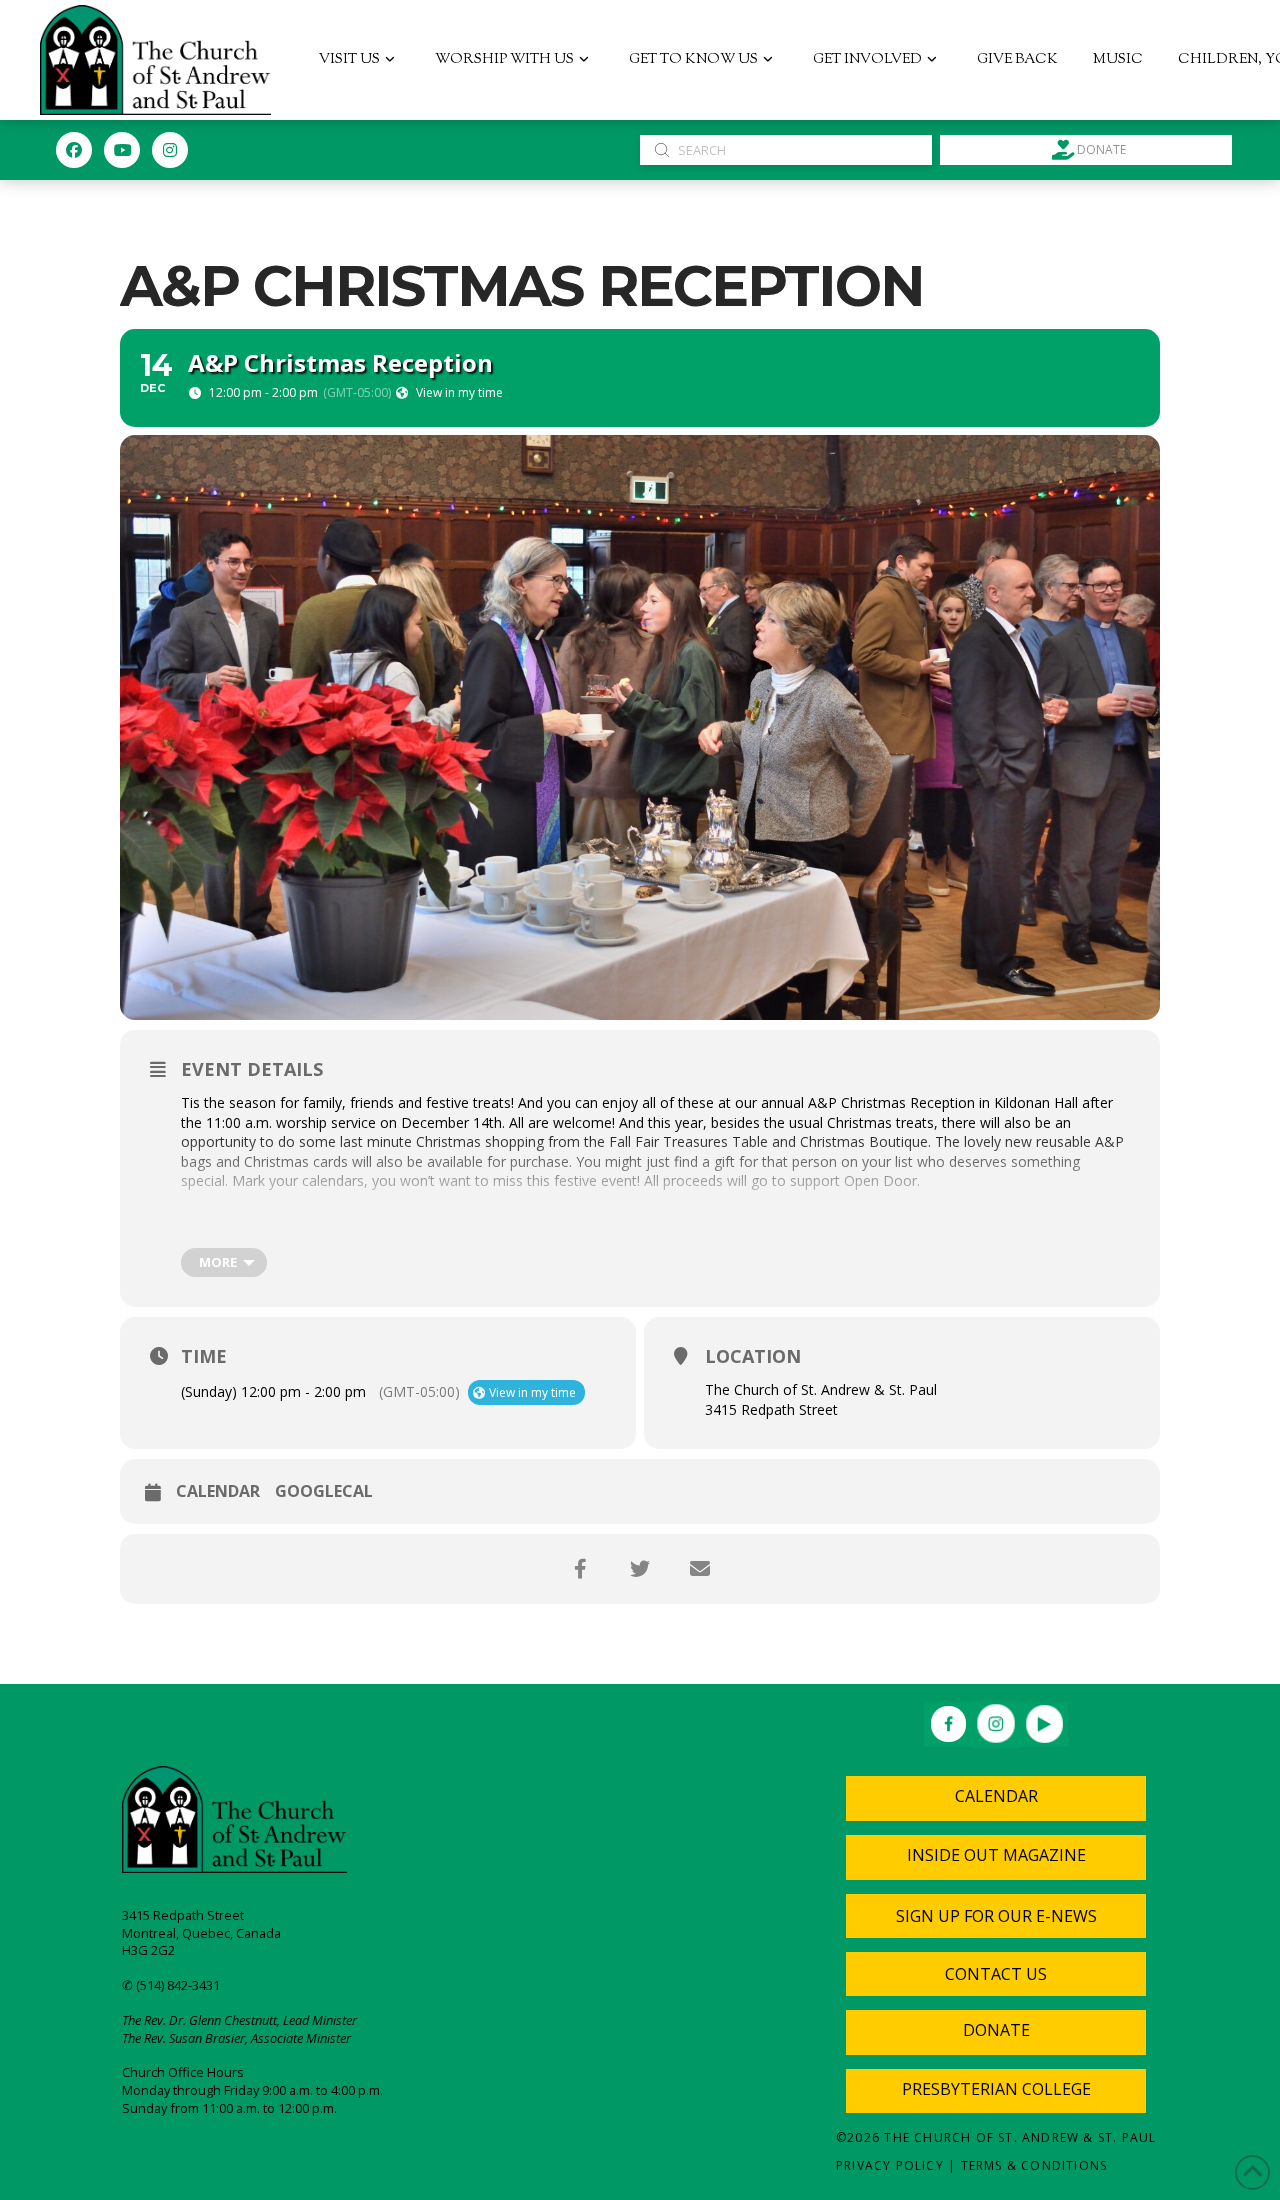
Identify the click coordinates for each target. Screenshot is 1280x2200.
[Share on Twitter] (640, 1569)
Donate (996, 2030)
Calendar (218, 1492)
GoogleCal (324, 1492)
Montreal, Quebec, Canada (201, 1933)
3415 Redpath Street (183, 1915)
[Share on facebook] (580, 1569)
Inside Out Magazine (996, 1855)
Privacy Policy (890, 2165)
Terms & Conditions (1034, 2165)
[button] (996, 1916)
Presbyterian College (996, 2089)
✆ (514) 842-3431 (171, 1985)
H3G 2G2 (148, 1950)
